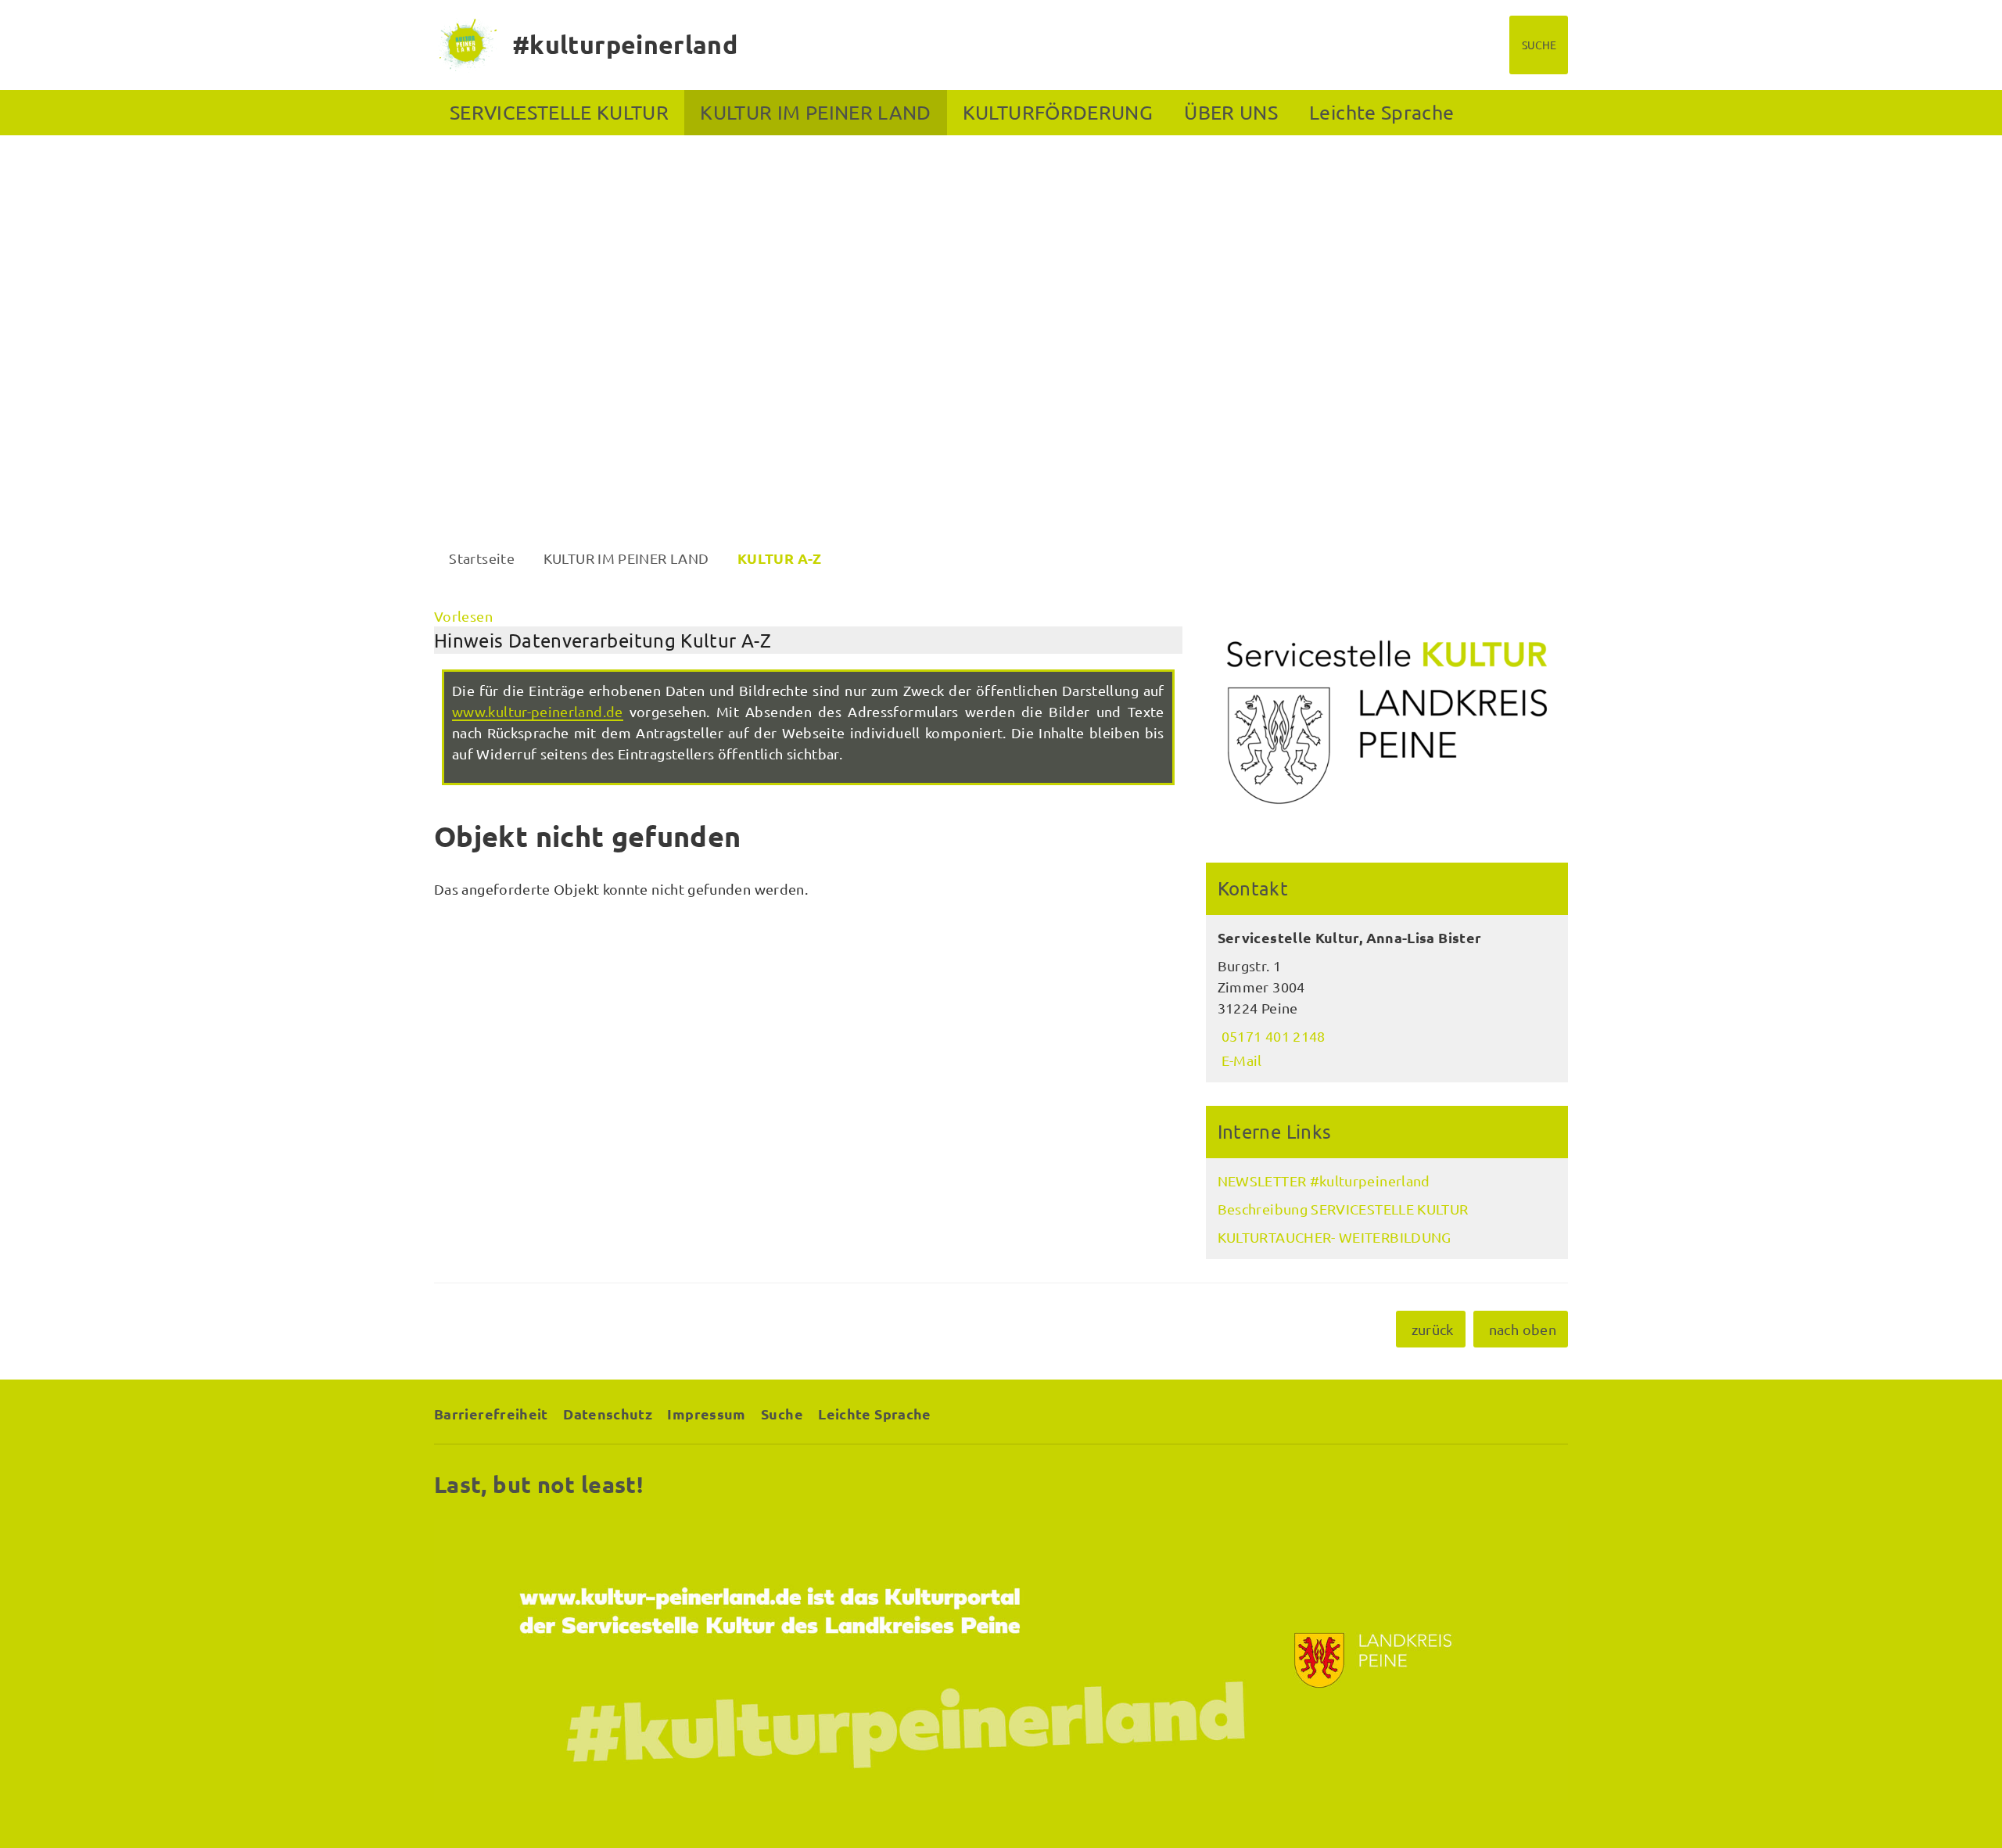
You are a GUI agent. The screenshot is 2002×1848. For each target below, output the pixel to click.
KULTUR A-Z (780, 558)
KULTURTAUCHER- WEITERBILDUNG (1335, 1237)
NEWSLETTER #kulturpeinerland (1324, 1181)
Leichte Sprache (1381, 112)
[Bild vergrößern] (1387, 723)
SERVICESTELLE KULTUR (559, 112)
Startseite (482, 558)
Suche (782, 1414)
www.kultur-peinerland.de (538, 711)
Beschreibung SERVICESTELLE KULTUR (1343, 1209)
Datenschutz (608, 1414)
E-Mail (1240, 1060)
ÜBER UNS (1231, 112)
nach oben (1523, 1329)
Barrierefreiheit (491, 1414)
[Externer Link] (1001, 1661)
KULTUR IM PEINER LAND (816, 112)
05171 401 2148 (1272, 1036)
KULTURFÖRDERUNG (1058, 112)
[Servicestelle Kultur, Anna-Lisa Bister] (1387, 999)
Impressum (706, 1414)
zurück (1433, 1329)
